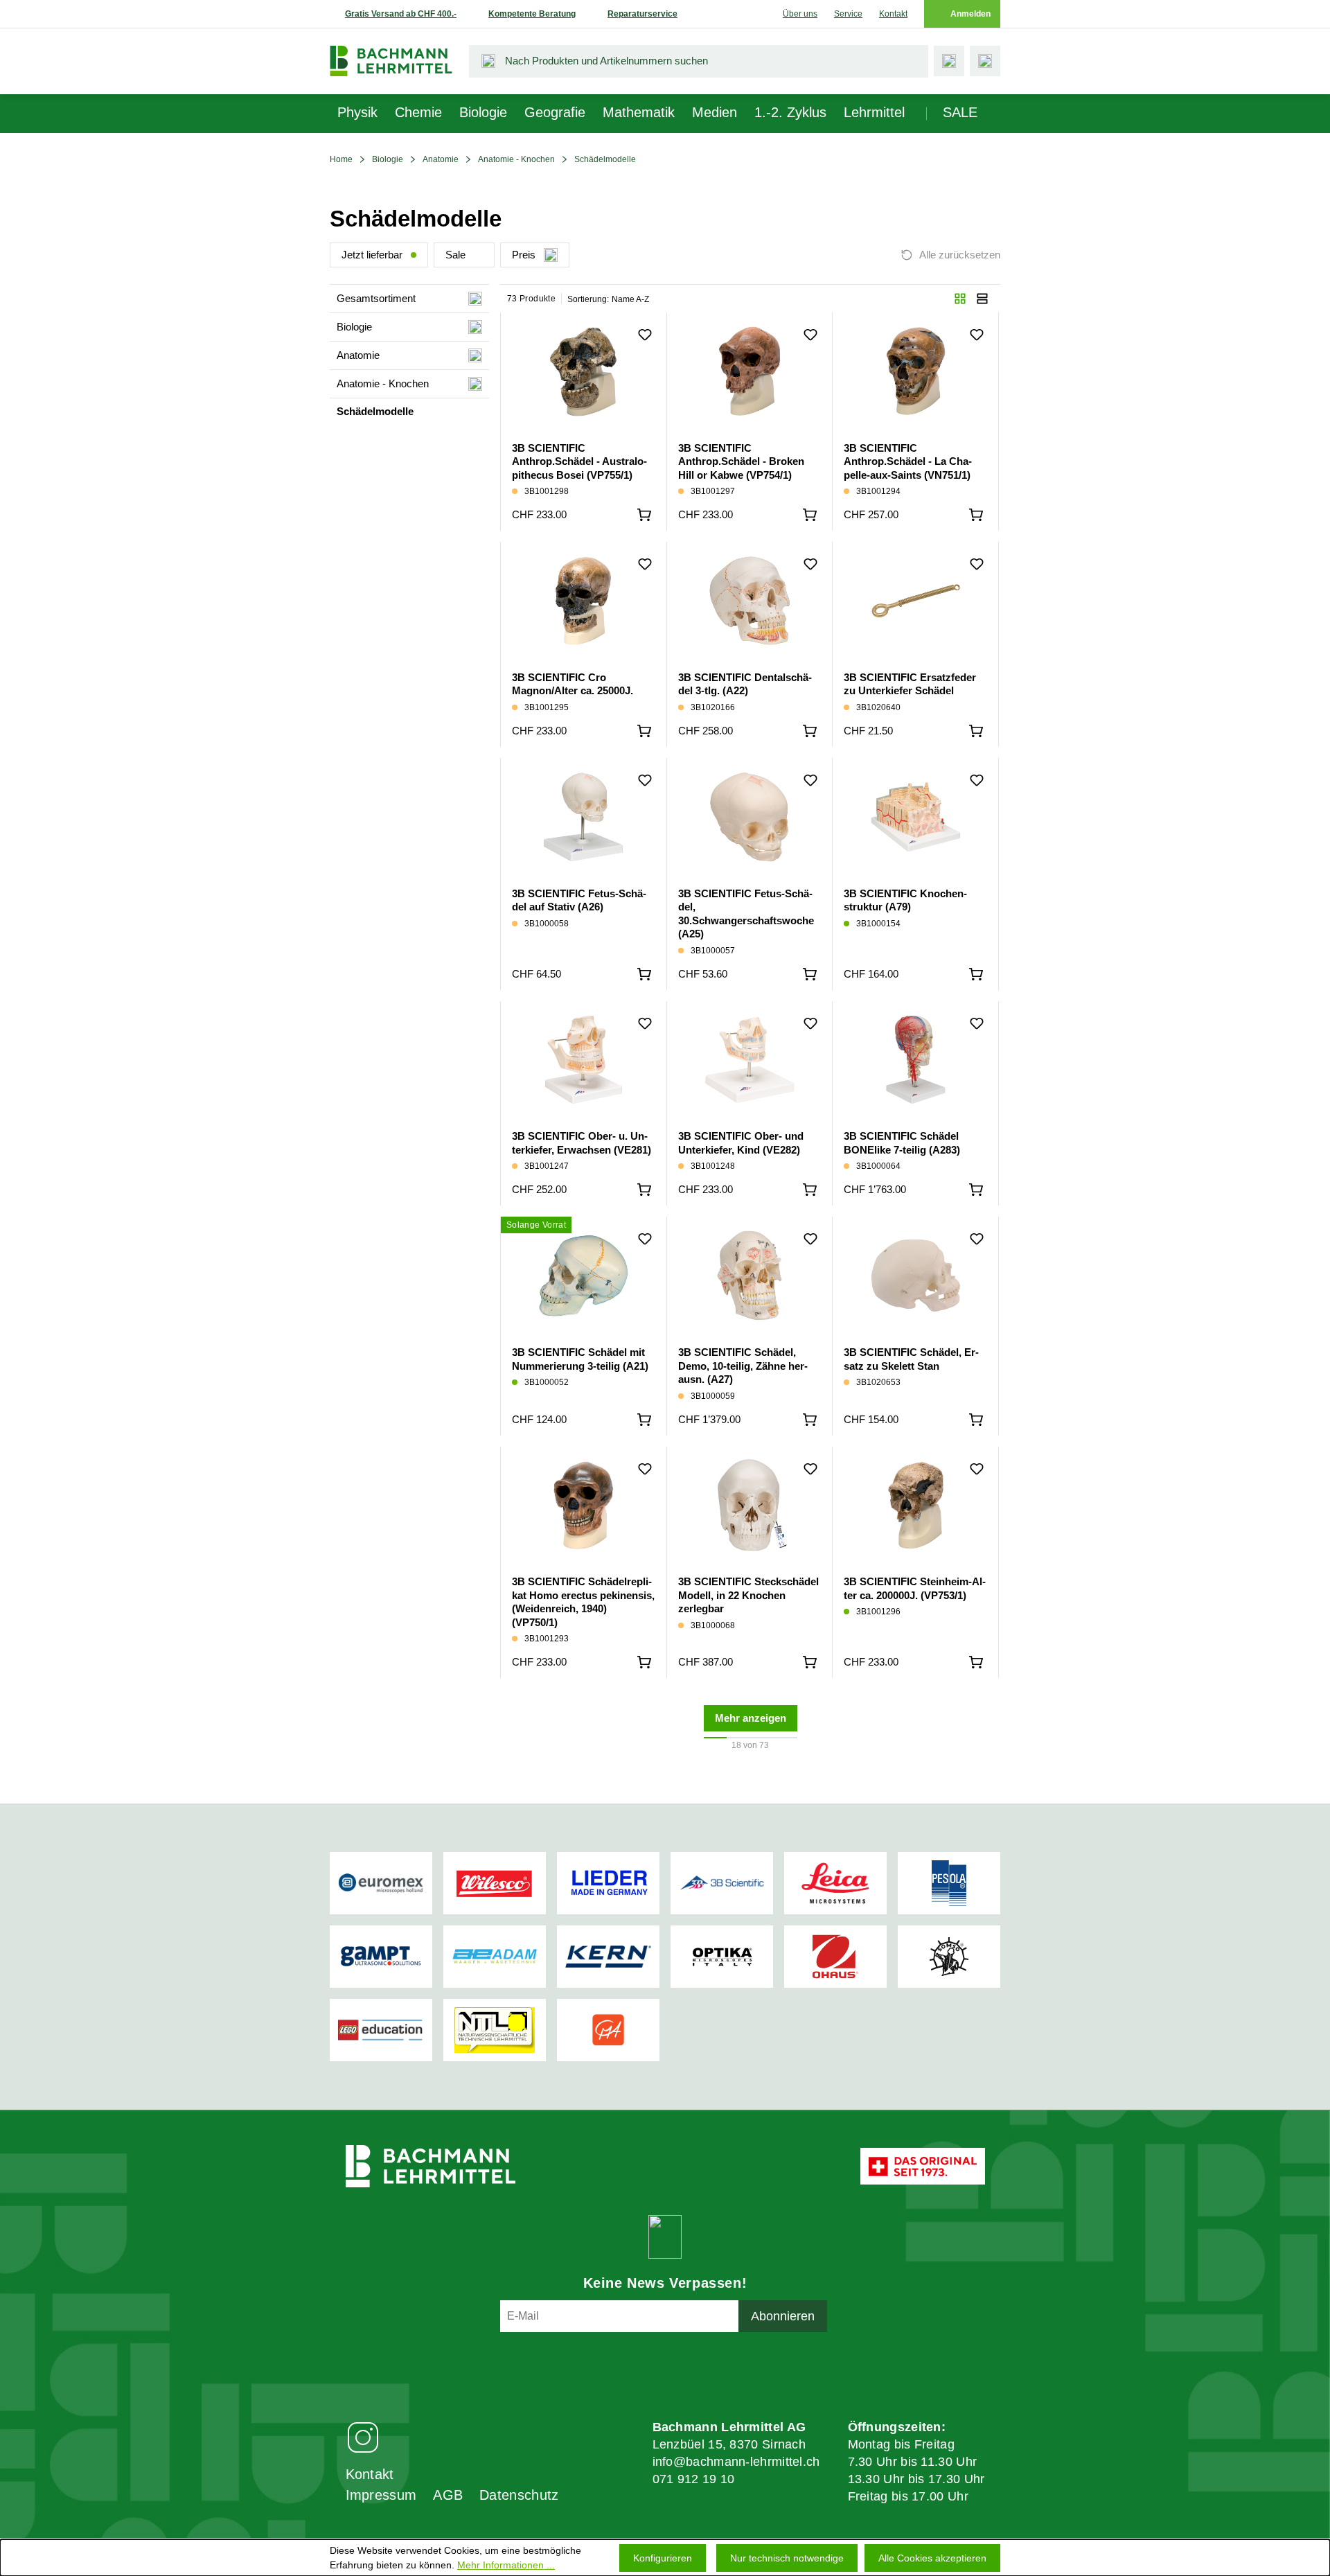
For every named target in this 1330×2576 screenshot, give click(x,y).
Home (341, 159)
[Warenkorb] (985, 61)
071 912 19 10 (694, 2479)
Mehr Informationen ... (506, 2565)
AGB (448, 2495)
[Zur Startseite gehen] (391, 61)
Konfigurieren (663, 2558)
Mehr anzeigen (751, 1718)
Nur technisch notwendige (787, 2558)
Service (848, 14)
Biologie (388, 159)
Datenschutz (519, 2495)
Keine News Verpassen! (665, 2283)
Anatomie (441, 159)
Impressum (381, 2495)
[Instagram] (363, 2436)
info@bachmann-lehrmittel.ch (736, 2462)
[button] (960, 299)
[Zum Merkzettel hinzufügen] (645, 335)
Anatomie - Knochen (516, 159)
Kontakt (893, 14)
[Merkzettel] (949, 61)
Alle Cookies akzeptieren (932, 2558)
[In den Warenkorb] (644, 515)
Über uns (800, 14)
